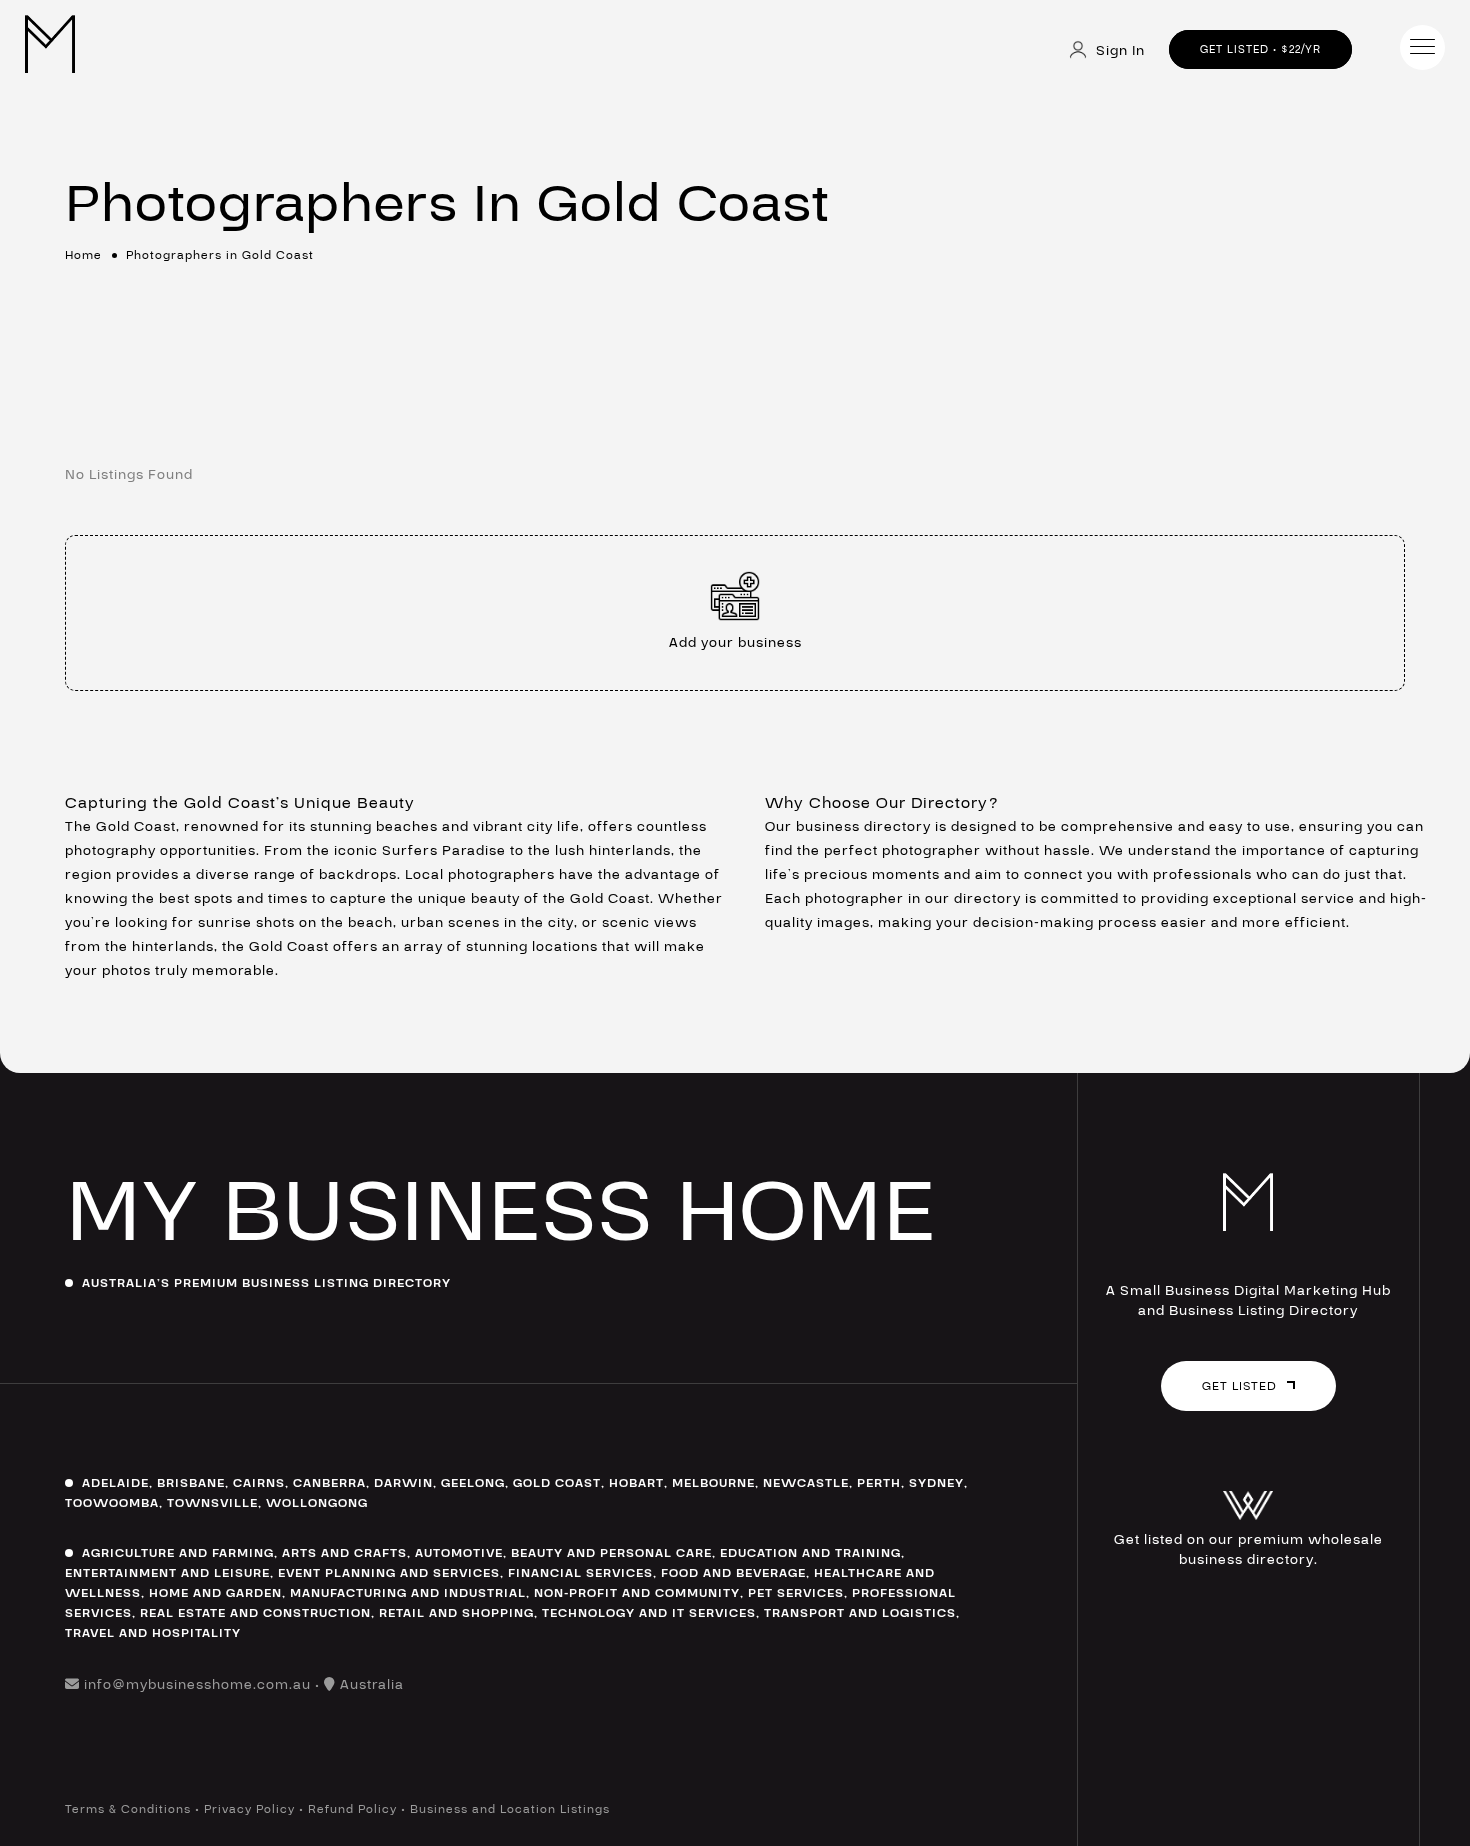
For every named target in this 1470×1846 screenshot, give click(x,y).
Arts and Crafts (344, 1553)
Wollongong (317, 1503)
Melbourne (713, 1483)
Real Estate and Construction (255, 1613)
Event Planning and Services (389, 1573)
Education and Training (810, 1553)
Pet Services (796, 1593)
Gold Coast (557, 1483)
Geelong (473, 1483)
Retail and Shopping (456, 1613)
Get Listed (1239, 1386)
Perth (879, 1483)
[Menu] (1422, 47)
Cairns (259, 1483)
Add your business (735, 643)
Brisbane (191, 1483)
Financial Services (580, 1573)
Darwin (403, 1483)
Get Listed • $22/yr (1260, 49)
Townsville (212, 1503)
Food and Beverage (733, 1573)
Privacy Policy (249, 1809)
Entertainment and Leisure (167, 1573)
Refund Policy (352, 1809)
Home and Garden (215, 1593)
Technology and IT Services (649, 1613)
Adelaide (115, 1483)
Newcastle (806, 1483)
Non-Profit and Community (637, 1593)
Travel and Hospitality (153, 1633)
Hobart (636, 1483)
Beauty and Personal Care (611, 1553)
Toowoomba (112, 1503)
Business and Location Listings (510, 1809)
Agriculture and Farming (178, 1553)
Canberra (329, 1483)
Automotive (459, 1553)
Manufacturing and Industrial (408, 1593)
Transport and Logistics (860, 1613)
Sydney (936, 1483)
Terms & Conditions (128, 1809)
